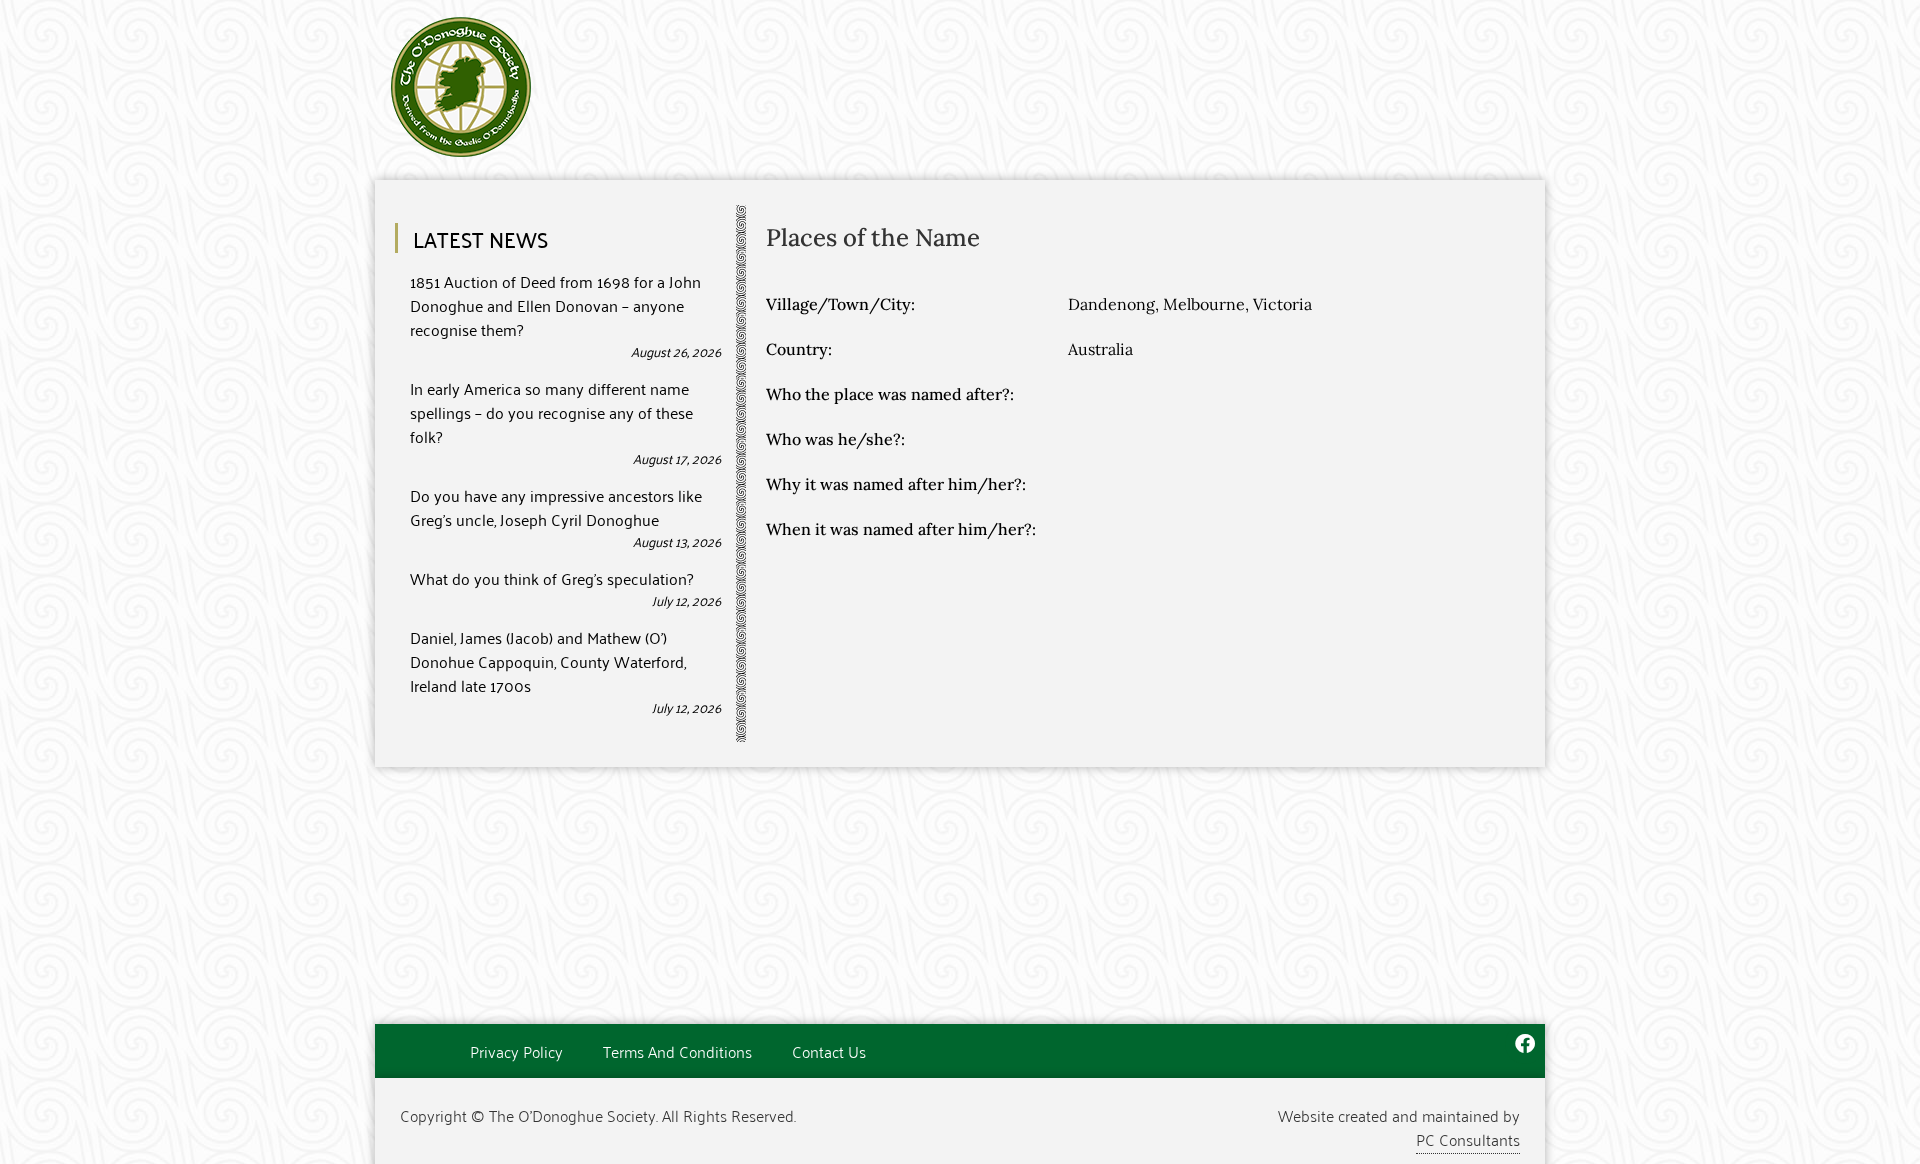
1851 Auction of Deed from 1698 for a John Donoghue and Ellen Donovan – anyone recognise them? (555, 305)
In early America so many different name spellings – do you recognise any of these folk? (551, 412)
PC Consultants (1468, 1139)
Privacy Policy (516, 1051)
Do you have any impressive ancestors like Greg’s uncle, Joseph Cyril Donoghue (556, 507)
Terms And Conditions (677, 1051)
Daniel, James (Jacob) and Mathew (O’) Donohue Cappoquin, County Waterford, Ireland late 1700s (548, 661)
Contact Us (829, 1051)
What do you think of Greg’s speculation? (551, 578)
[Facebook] (1525, 1044)
